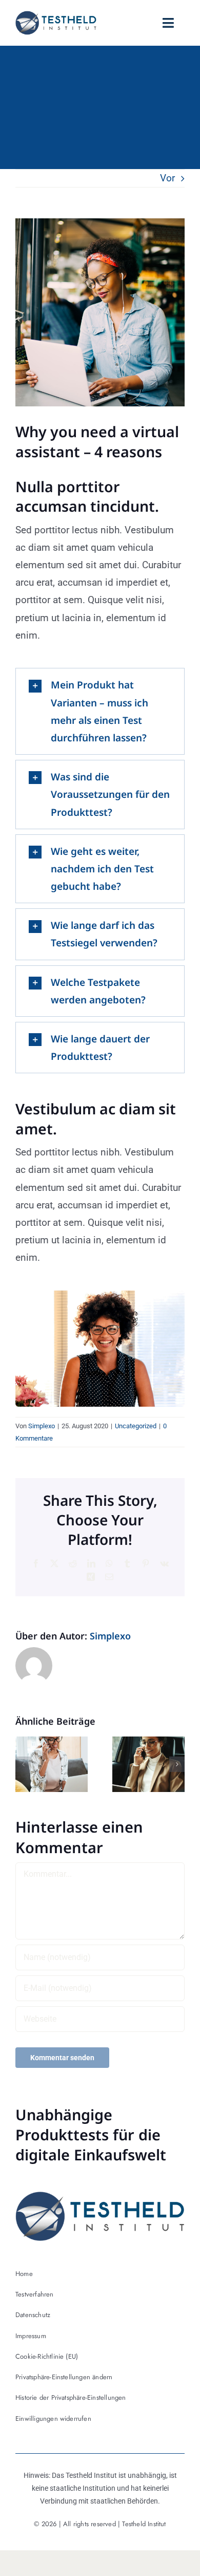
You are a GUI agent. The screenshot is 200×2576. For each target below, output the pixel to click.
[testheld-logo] (56, 16)
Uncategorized (136, 1426)
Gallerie (61, 1765)
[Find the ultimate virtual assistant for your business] (148, 1764)
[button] (23, 1764)
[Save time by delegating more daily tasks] (52, 1764)
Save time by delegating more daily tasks (42, 1765)
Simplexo (42, 1426)
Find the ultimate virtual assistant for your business (139, 1765)
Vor (167, 178)
